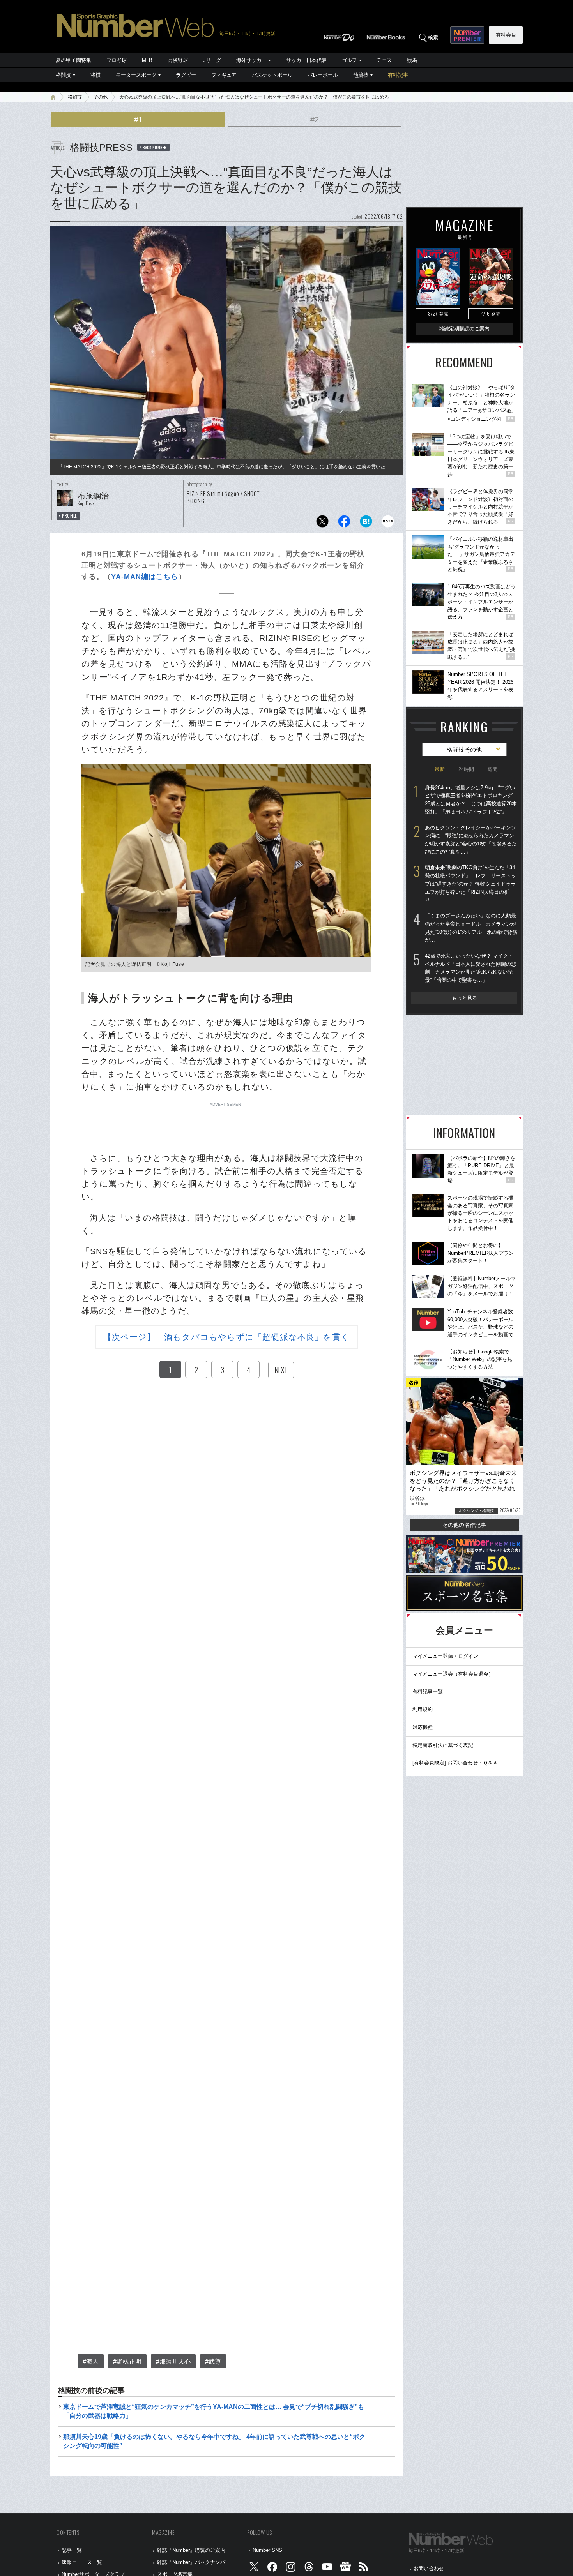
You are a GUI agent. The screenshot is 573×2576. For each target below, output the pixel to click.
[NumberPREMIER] (467, 35)
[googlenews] (345, 2568)
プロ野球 (117, 60)
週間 (493, 769)
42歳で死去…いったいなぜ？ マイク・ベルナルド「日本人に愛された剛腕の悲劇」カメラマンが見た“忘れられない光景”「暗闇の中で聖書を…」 (470, 968)
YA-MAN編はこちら (145, 577)
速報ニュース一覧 (82, 2562)
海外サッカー (251, 60)
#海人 (91, 2362)
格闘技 (63, 75)
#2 (315, 120)
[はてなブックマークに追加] (366, 523)
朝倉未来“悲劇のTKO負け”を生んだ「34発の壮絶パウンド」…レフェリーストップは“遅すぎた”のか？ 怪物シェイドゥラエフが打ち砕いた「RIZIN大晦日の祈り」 (470, 884)
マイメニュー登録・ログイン (445, 1656)
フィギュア (224, 75)
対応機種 (423, 1727)
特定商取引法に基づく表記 (443, 1745)
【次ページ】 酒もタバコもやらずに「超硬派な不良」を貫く (227, 1337)
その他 (101, 97)
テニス (384, 60)
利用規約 (423, 1709)
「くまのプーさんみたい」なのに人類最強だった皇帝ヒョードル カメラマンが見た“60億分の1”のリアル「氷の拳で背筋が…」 (471, 928)
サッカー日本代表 (306, 60)
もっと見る (464, 998)
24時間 (466, 769)
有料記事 (398, 75)
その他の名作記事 (464, 1525)
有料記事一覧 (428, 1691)
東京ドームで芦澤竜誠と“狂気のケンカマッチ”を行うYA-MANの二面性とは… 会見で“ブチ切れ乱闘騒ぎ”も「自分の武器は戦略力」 (214, 2411)
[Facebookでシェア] (344, 523)
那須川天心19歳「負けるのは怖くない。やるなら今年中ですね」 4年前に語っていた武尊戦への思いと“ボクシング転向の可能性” (214, 2441)
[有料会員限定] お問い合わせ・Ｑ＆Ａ (455, 1763)
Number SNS (267, 2550)
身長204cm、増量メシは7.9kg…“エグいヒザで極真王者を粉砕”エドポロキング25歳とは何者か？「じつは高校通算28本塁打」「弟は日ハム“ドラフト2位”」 (471, 800)
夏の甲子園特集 (73, 60)
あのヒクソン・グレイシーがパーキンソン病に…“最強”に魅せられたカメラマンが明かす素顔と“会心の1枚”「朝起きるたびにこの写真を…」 (471, 840)
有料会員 (506, 35)
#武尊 (213, 2362)
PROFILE (70, 516)
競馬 (412, 60)
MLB (147, 60)
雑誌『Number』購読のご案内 (191, 2550)
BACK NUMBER (155, 147)
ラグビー (186, 75)
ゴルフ (349, 60)
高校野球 (178, 60)
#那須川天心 (173, 2362)
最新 (440, 769)
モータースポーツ (136, 75)
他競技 (361, 75)
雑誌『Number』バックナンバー (194, 2562)
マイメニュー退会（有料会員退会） (453, 1674)
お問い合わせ (429, 2568)
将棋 (95, 75)
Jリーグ (212, 60)
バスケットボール (272, 75)
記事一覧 (72, 2550)
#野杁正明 (127, 2362)
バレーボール (323, 75)
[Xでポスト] (322, 523)
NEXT (281, 1370)
